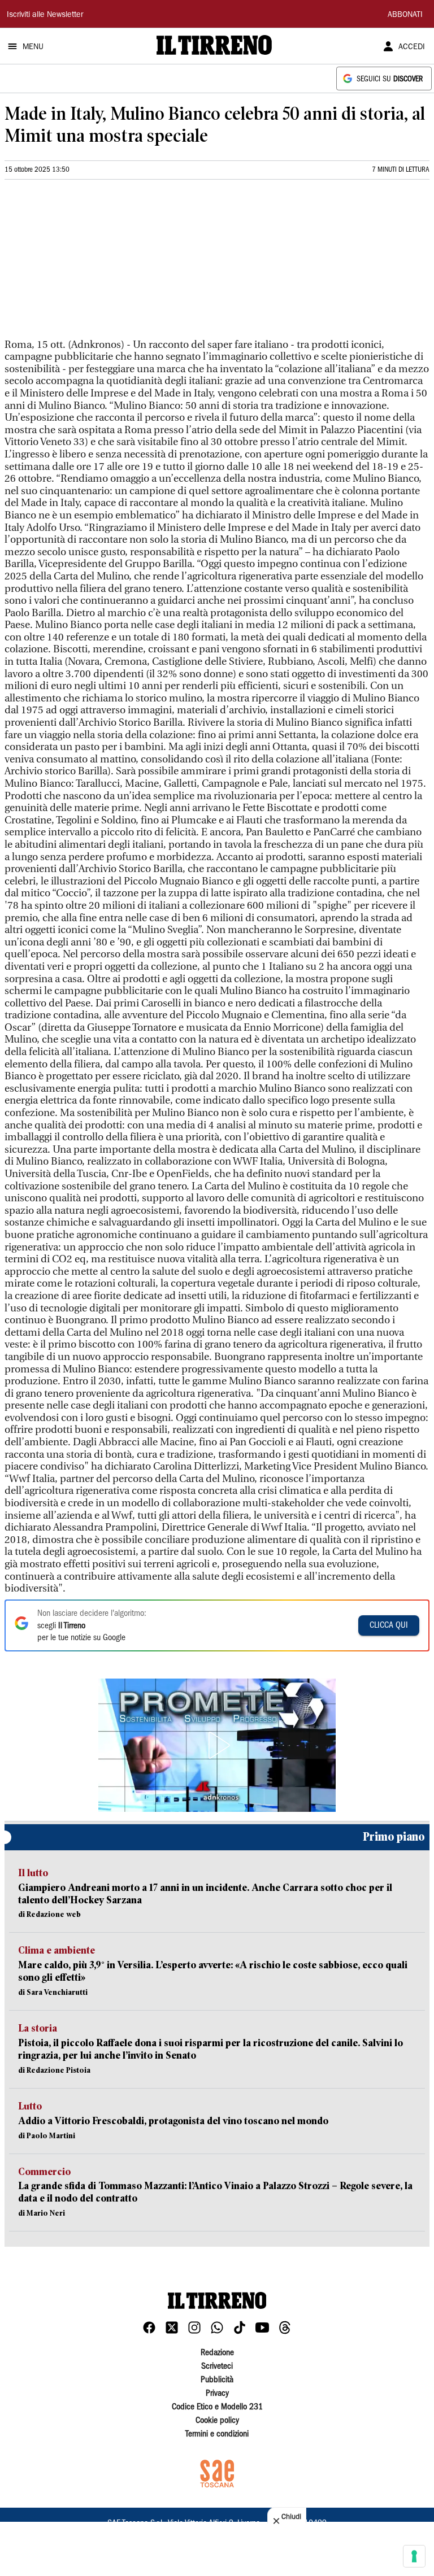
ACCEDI (412, 47)
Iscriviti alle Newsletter (45, 15)
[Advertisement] (89, 264)
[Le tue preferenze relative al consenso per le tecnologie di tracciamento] (414, 2556)
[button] (217, 1745)
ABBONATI (405, 15)
